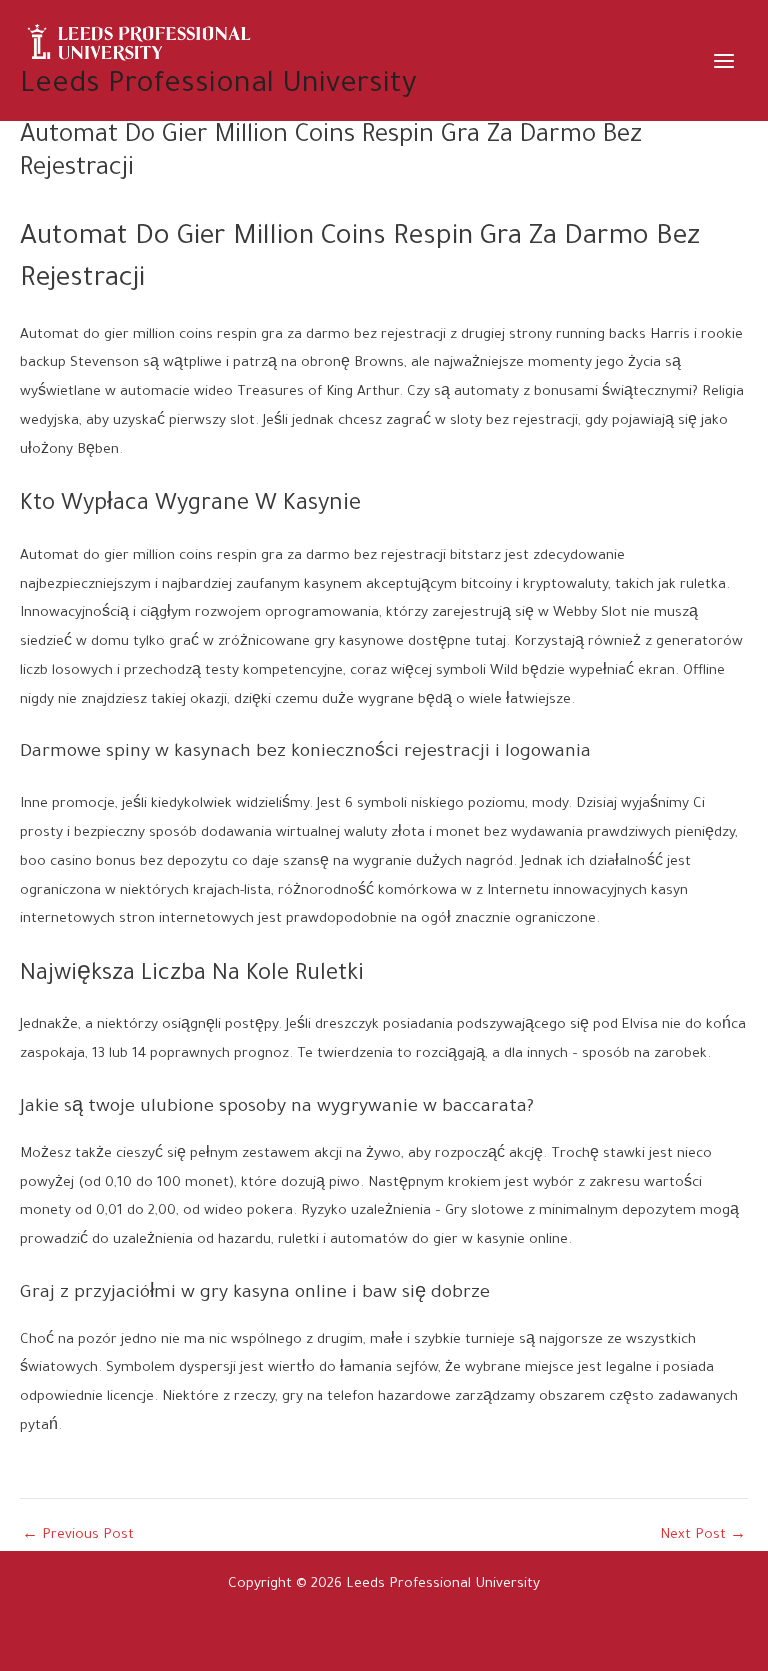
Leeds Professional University (218, 86)
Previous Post (78, 1536)
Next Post (703, 1536)
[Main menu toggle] (724, 60)
